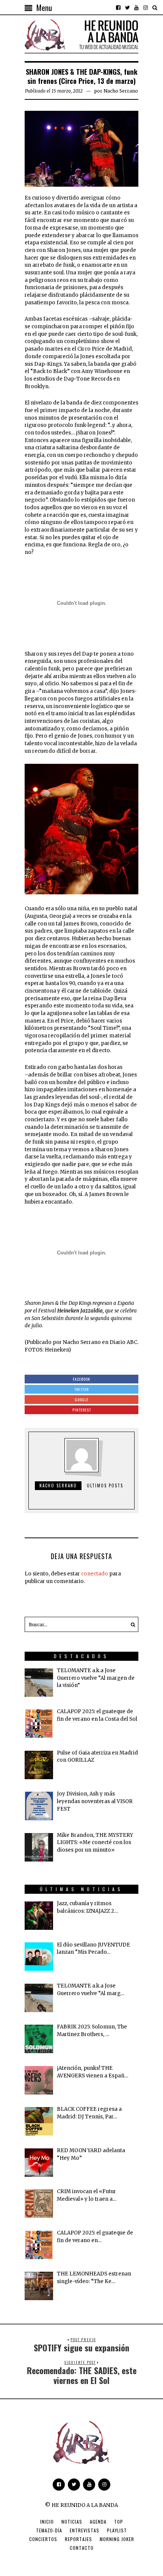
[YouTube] (136, 8)
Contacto (82, 2548)
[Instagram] (146, 8)
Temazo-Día (49, 2530)
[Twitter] (127, 8)
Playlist (117, 2530)
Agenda (98, 2522)
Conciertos (43, 2539)
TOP (119, 2522)
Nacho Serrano (121, 91)
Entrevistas (85, 2530)
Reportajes (78, 2539)
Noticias (72, 2522)
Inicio (47, 2522)
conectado (95, 1574)
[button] (131, 1624)
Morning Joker (117, 2539)
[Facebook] (118, 8)
